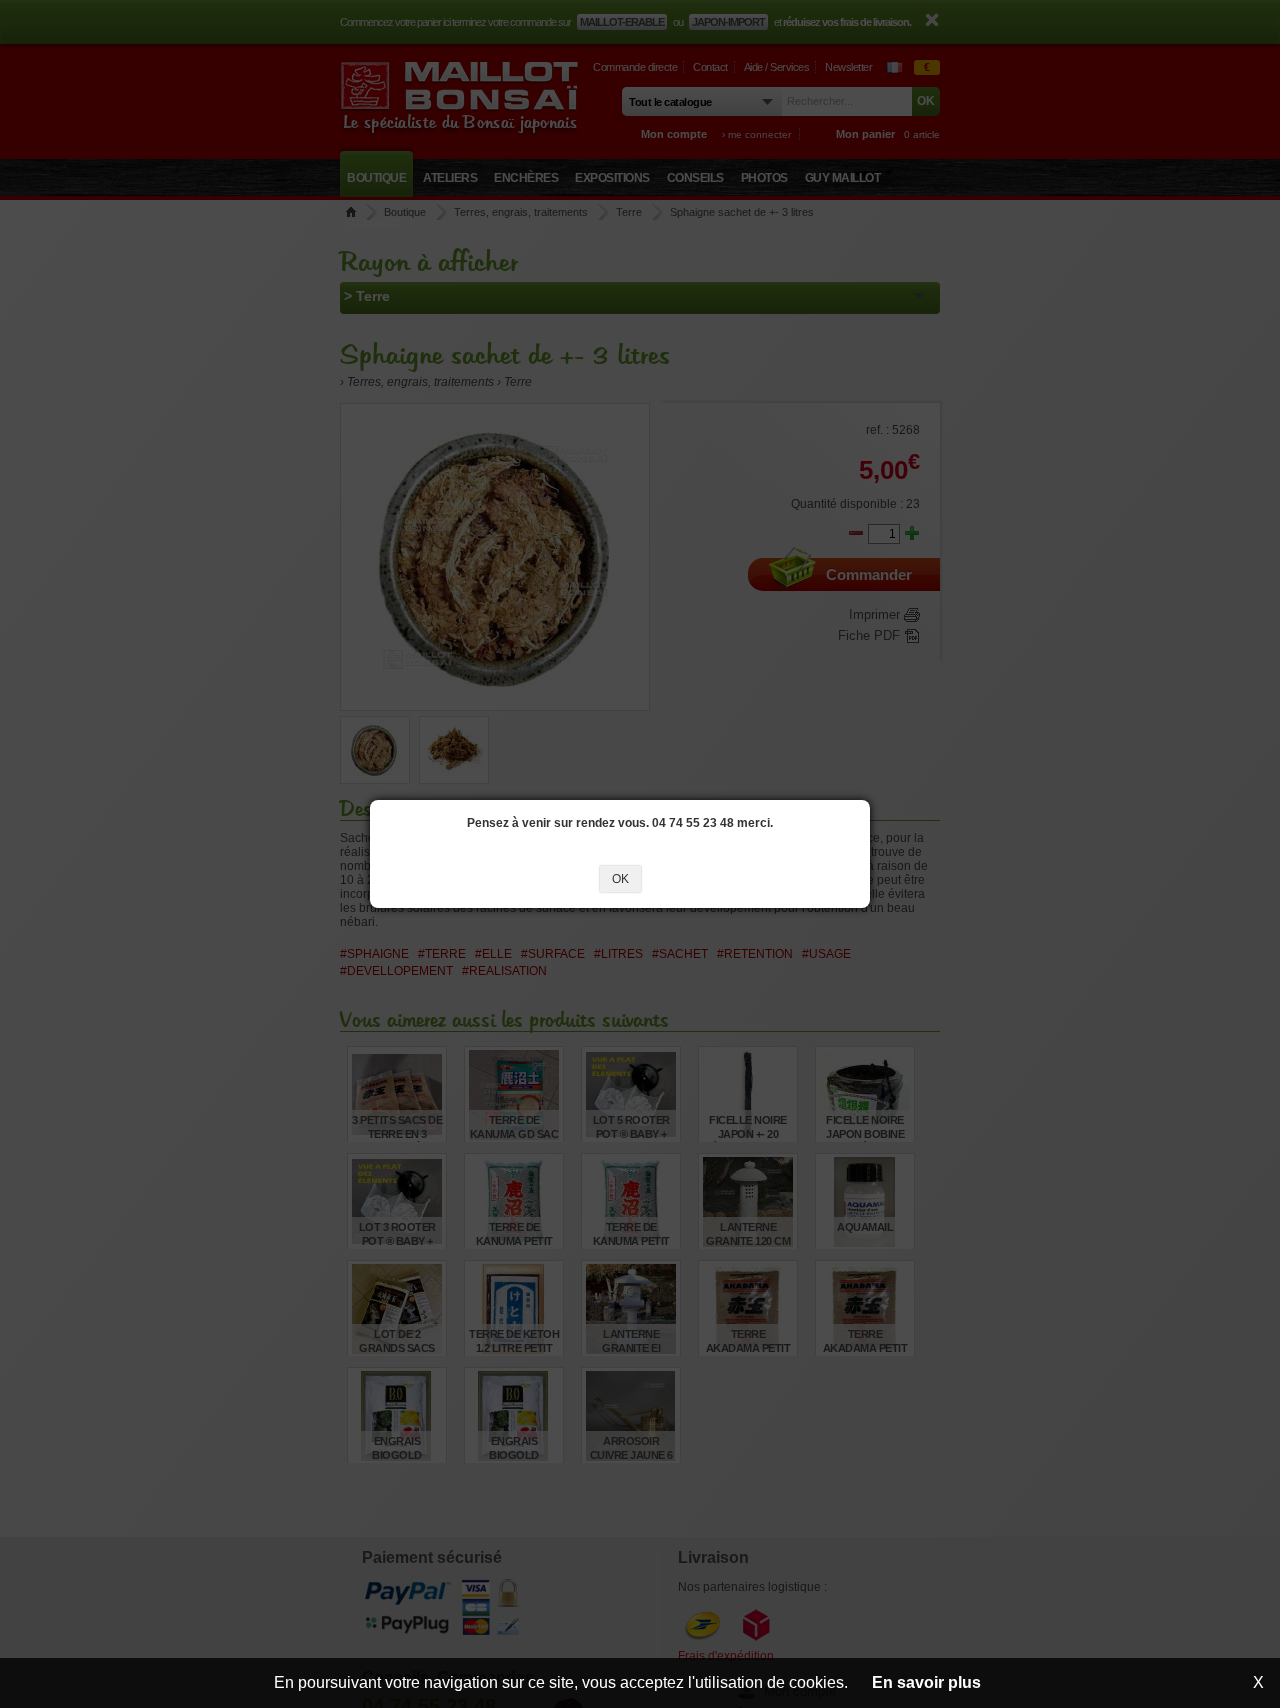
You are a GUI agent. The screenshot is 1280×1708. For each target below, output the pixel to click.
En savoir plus (926, 1682)
